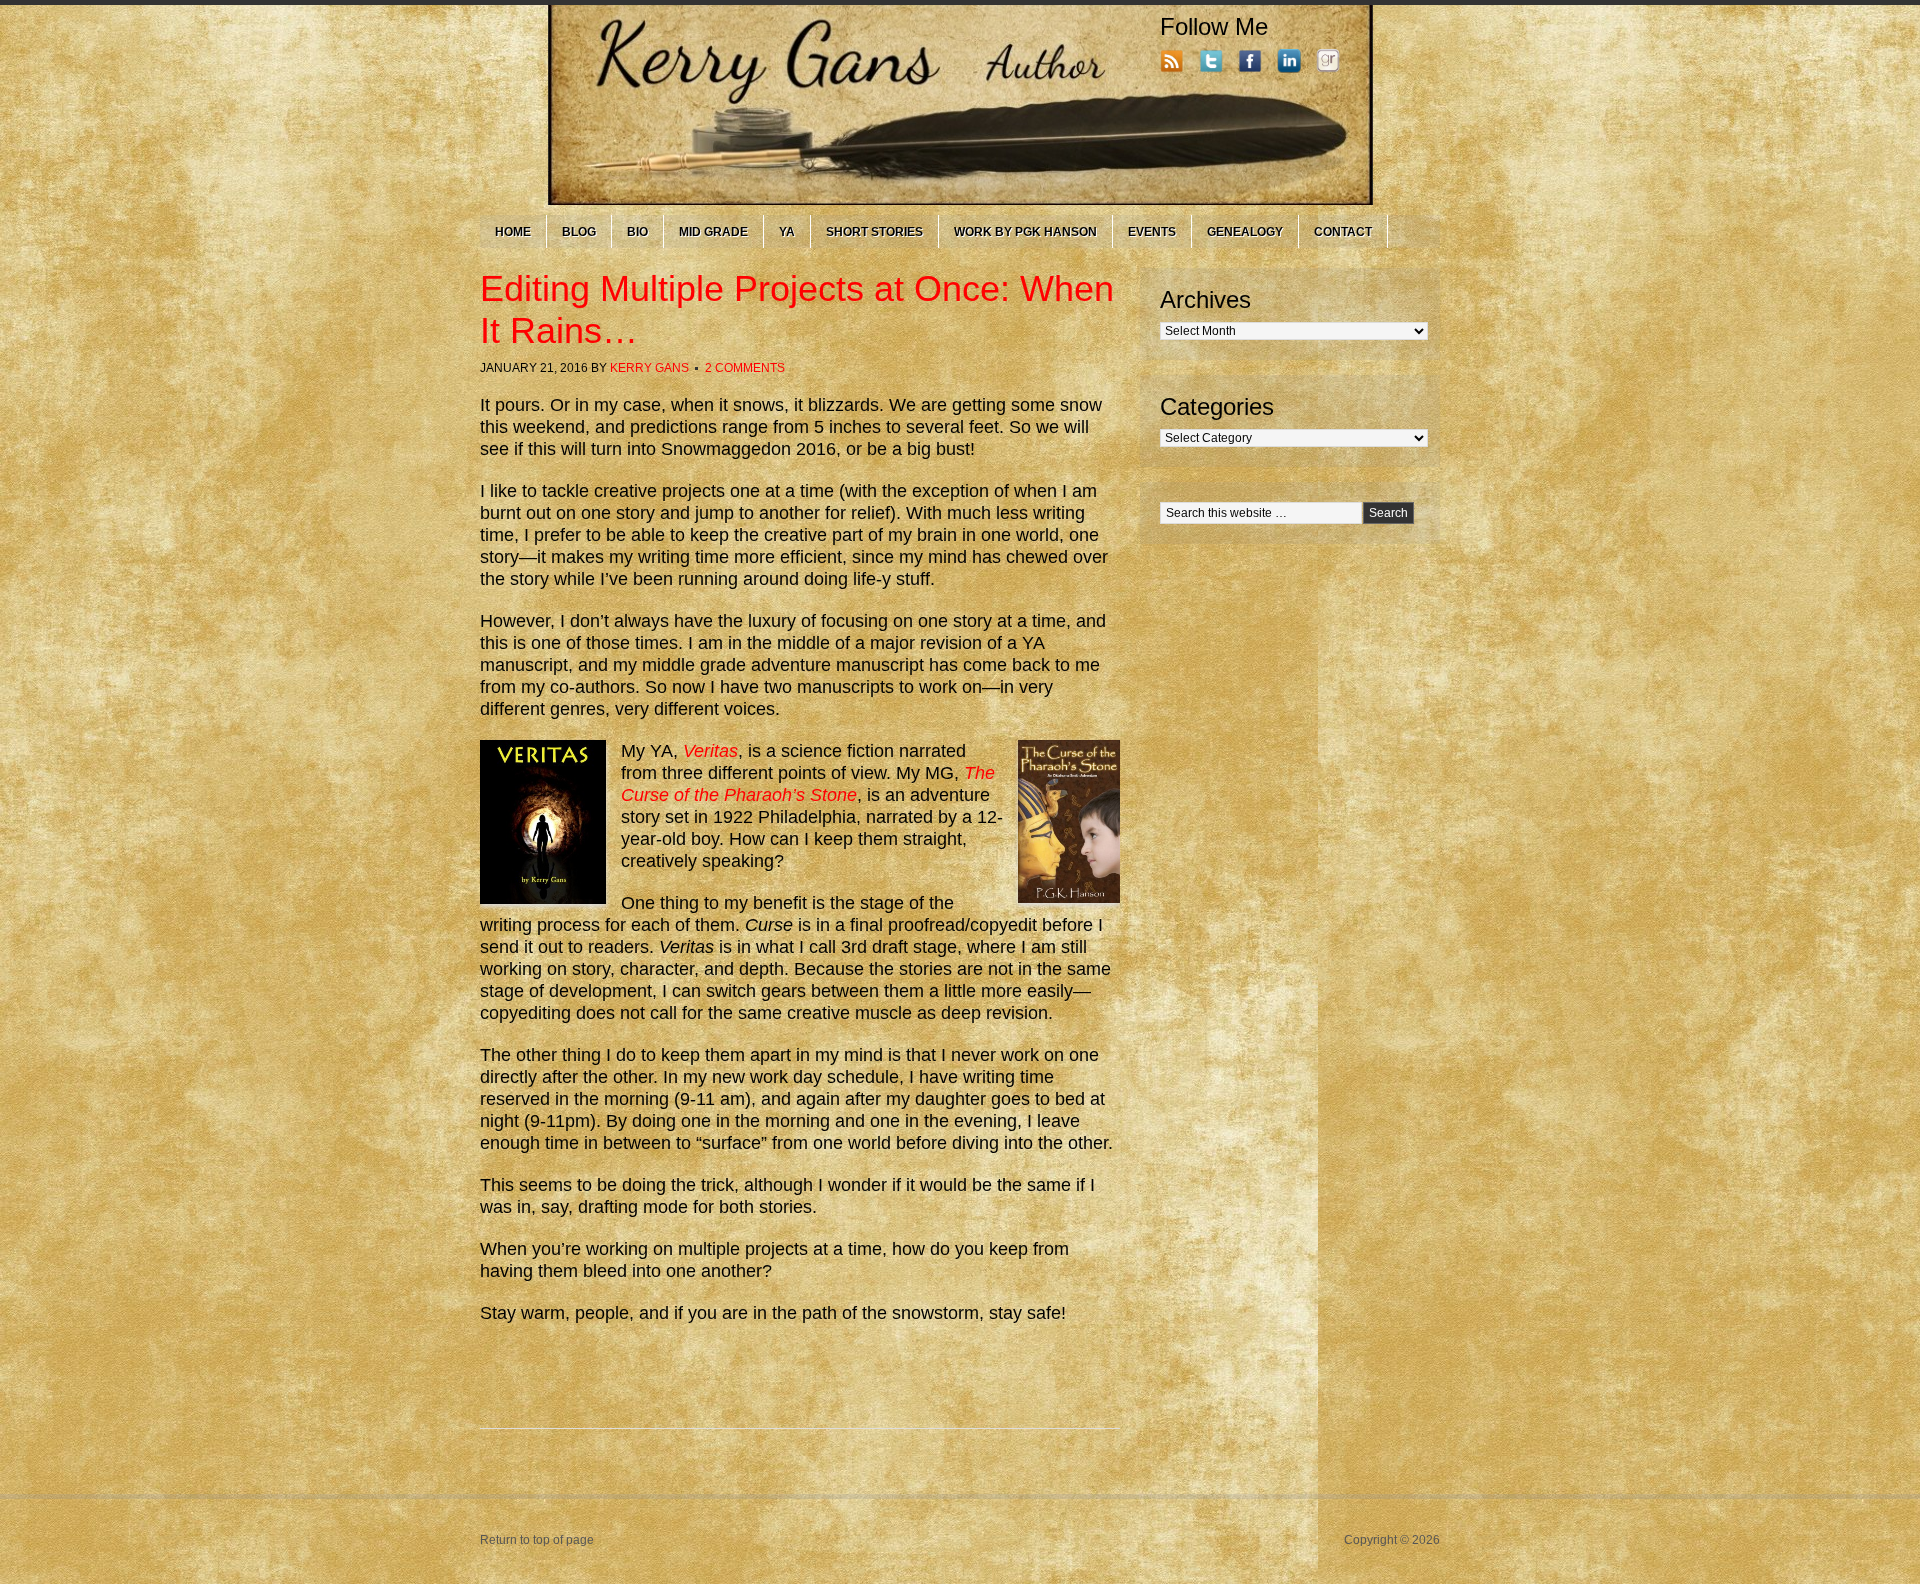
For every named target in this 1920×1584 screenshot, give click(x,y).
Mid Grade (713, 232)
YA (787, 232)
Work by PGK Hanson (1025, 232)
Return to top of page (537, 1540)
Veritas (710, 751)
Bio (637, 232)
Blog (579, 232)
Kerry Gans (649, 368)
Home (513, 232)
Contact (1343, 232)
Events (1152, 232)
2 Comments (745, 368)
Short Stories (874, 232)
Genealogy (1245, 232)
